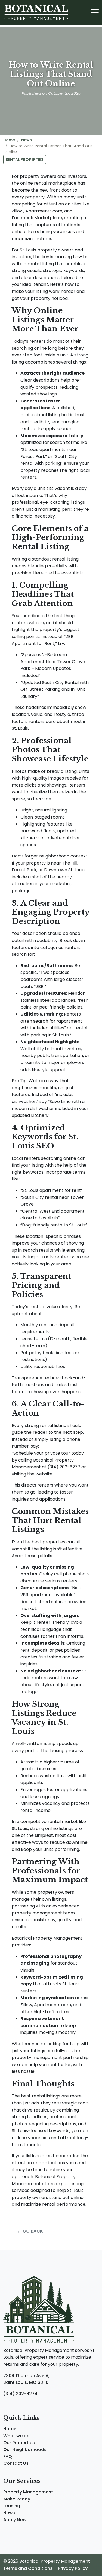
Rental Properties (25, 159)
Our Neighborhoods (25, 2449)
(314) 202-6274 (20, 2394)
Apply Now (15, 2520)
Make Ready (17, 2499)
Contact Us (16, 2463)
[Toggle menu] (95, 12)
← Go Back (30, 2231)
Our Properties (19, 2443)
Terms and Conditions (28, 2568)
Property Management (28, 2492)
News (27, 140)
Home (9, 140)
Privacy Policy (73, 2568)
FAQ (8, 2456)
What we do (16, 2436)
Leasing (12, 2506)
